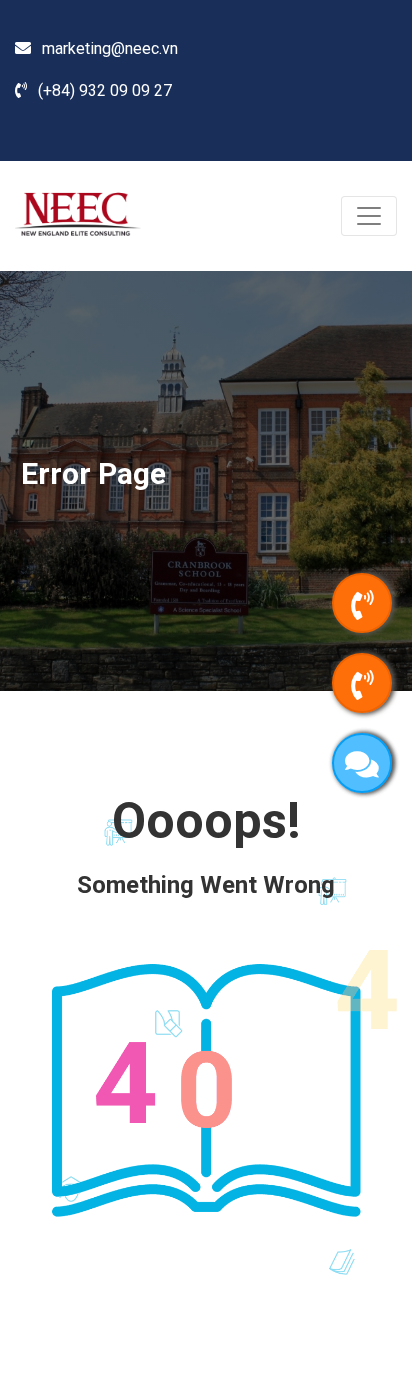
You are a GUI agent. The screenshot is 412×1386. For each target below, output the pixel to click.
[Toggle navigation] (369, 216)
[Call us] (362, 603)
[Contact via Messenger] (362, 763)
